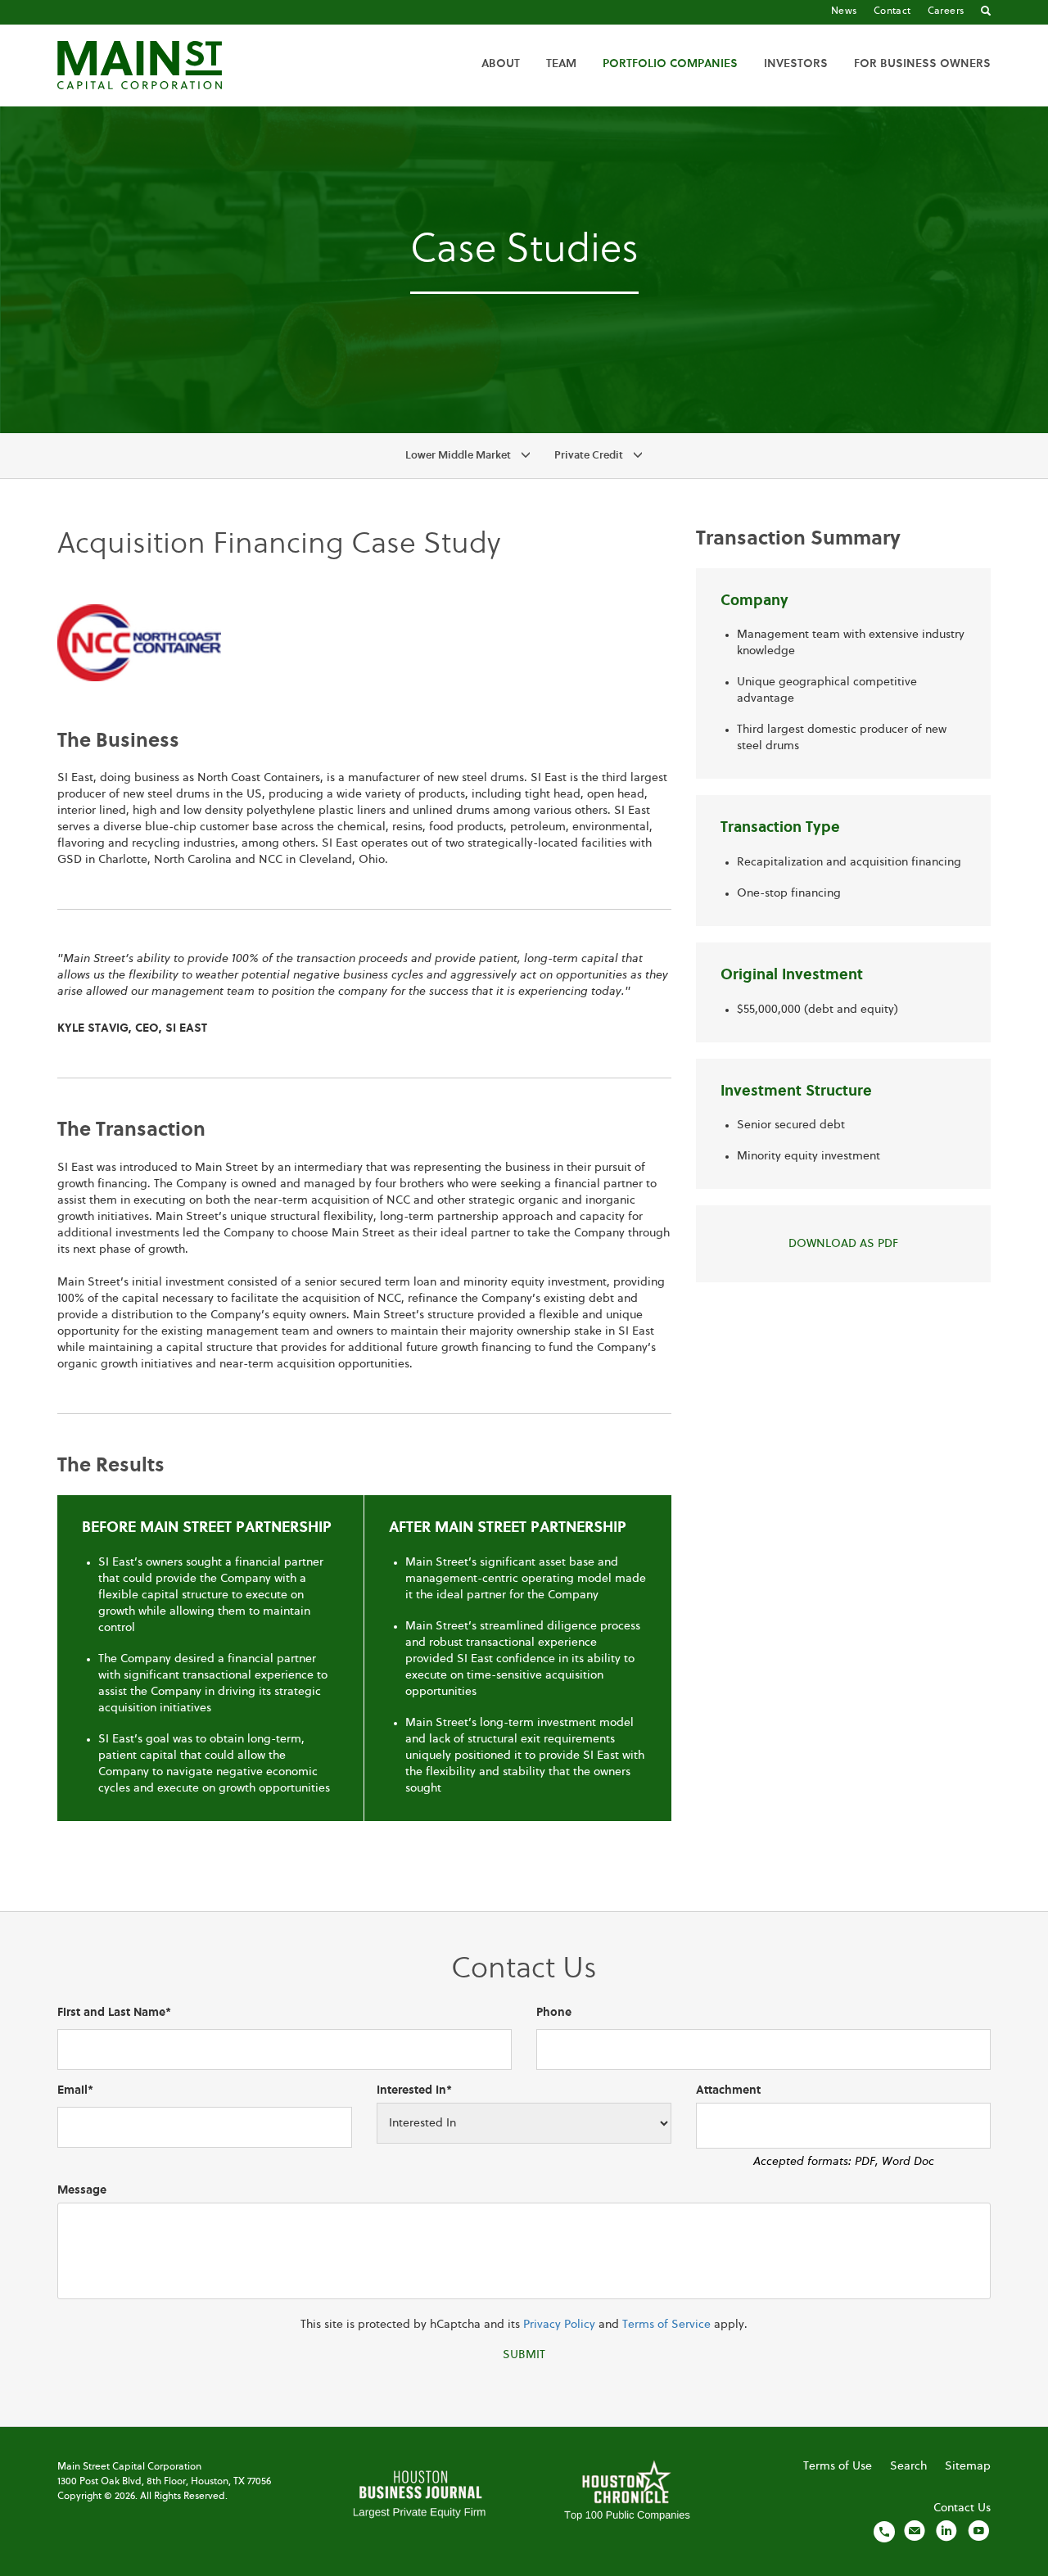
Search (908, 2466)
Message (82, 2190)
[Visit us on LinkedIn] (946, 2531)
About (501, 64)
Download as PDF (843, 1244)
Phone (554, 2013)
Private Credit (589, 456)
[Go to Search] (986, 12)
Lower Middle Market (458, 456)
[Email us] (915, 2531)
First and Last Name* (114, 2013)
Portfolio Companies (670, 64)
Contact (892, 11)
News (844, 11)
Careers (946, 11)
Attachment (728, 2090)
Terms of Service (666, 2325)
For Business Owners (922, 64)
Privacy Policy (559, 2325)
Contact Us (962, 2508)
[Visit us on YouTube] (978, 2531)
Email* (75, 2090)
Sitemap (968, 2466)
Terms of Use (838, 2466)
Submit (524, 2355)
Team (561, 64)
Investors (796, 64)
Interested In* (414, 2090)
